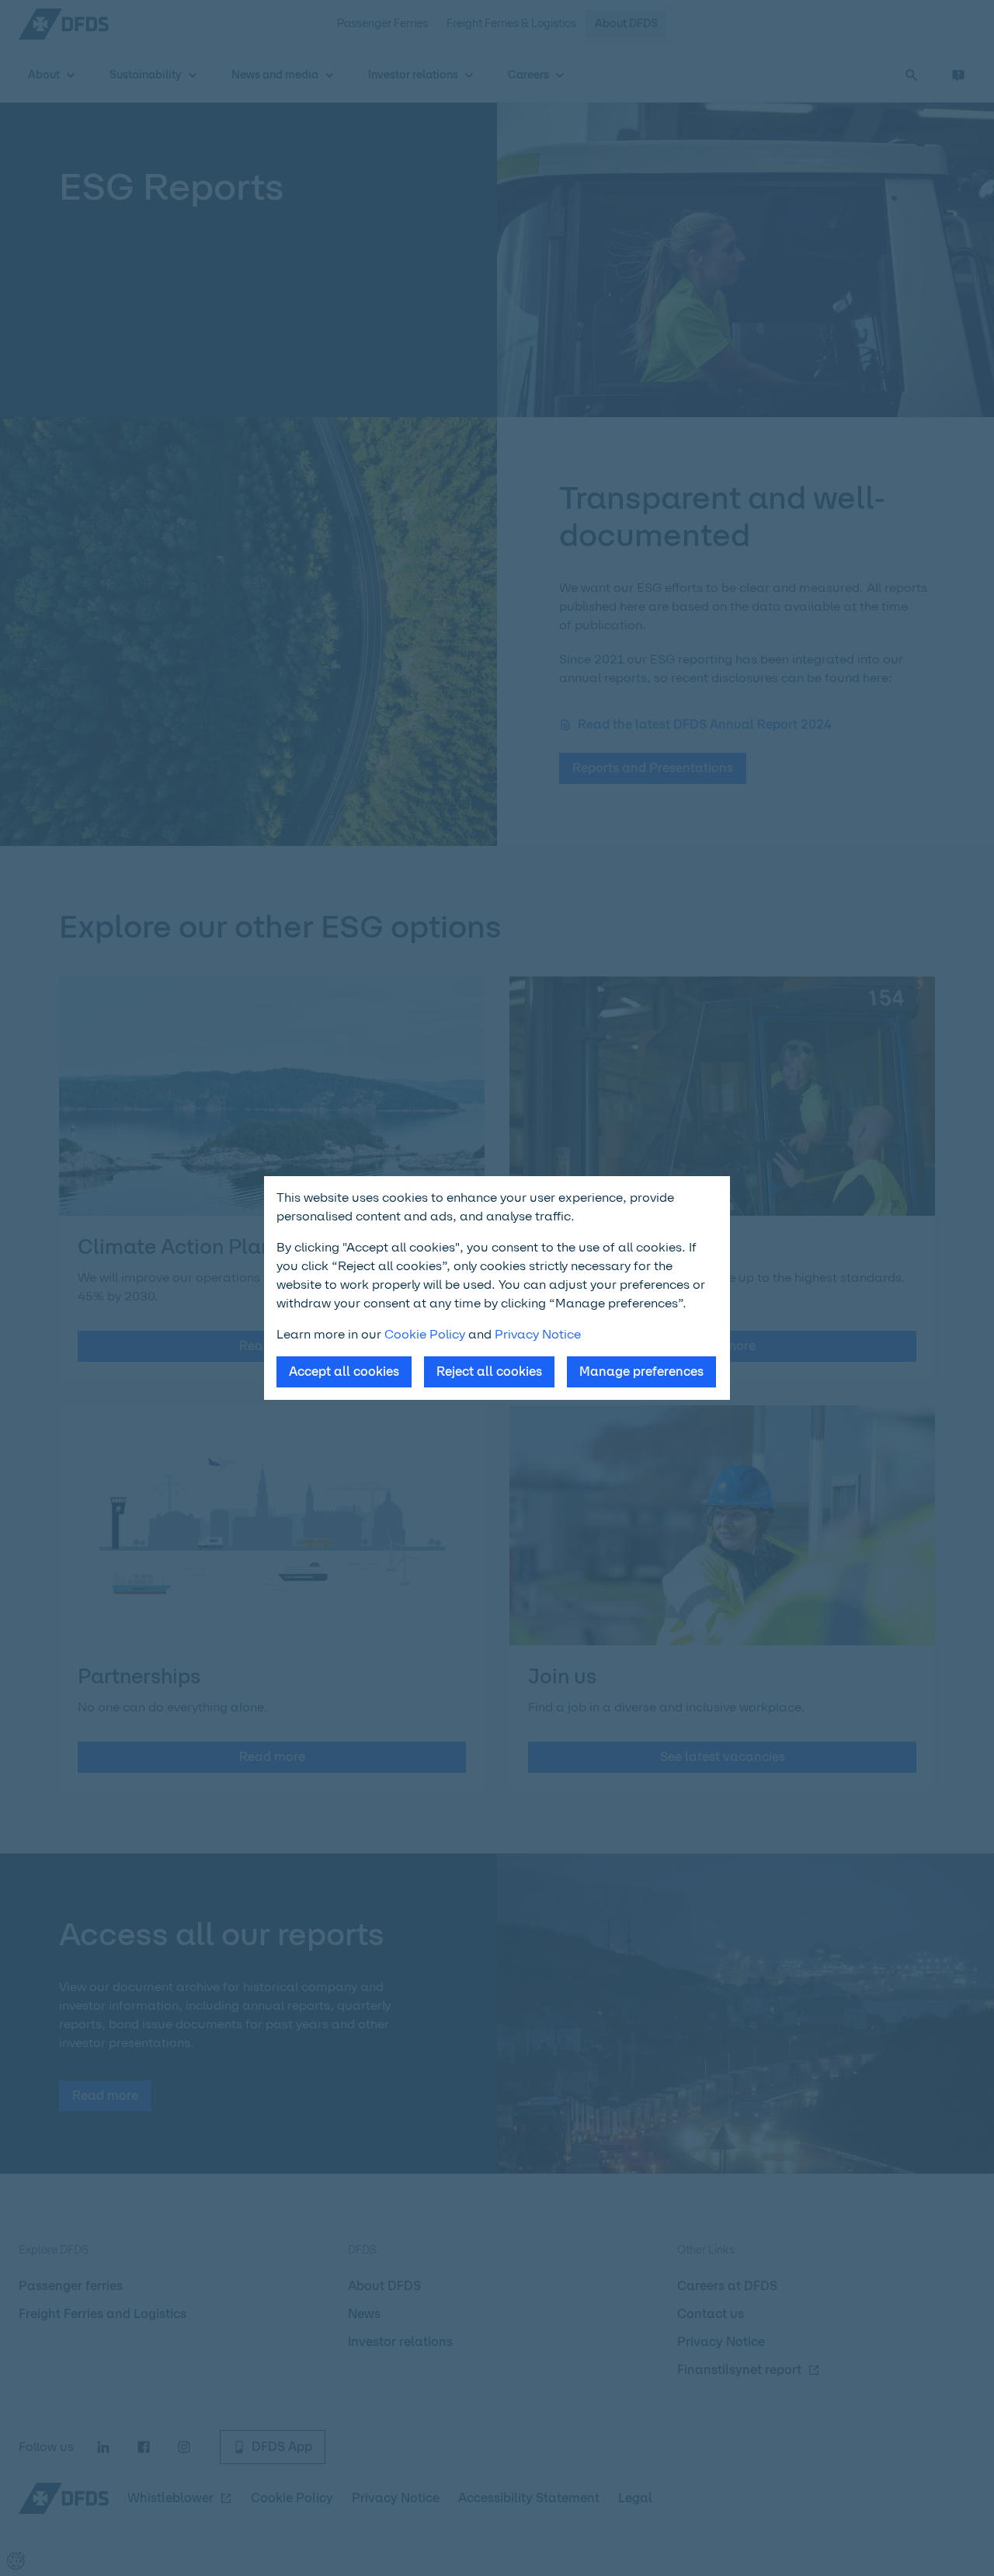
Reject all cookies (489, 1372)
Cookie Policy (425, 1334)
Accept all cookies (344, 1372)
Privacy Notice (538, 1334)
